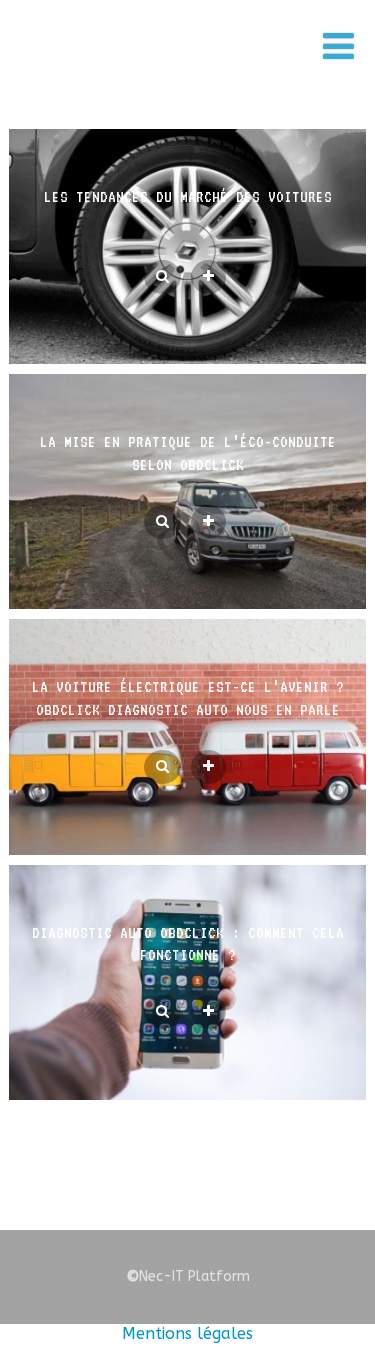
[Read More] (208, 277)
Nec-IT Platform (188, 1276)
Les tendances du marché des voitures (188, 197)
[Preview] (162, 277)
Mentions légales (187, 1333)
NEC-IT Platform (176, 58)
